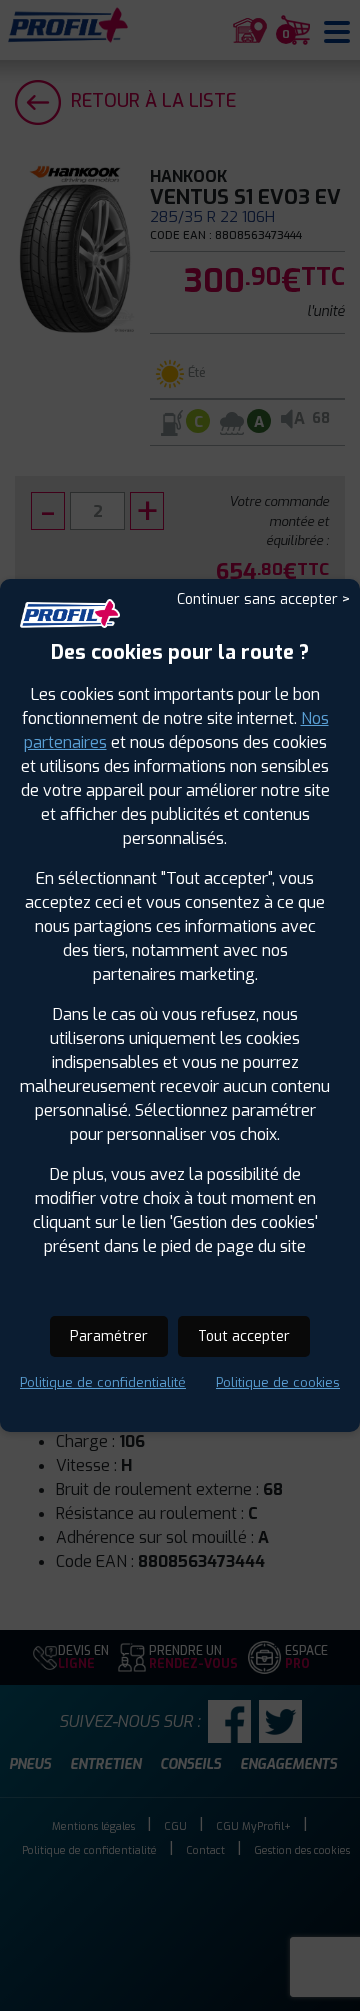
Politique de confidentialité (103, 1382)
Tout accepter (244, 1336)
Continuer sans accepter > (263, 599)
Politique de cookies (278, 1382)
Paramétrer (109, 1336)
